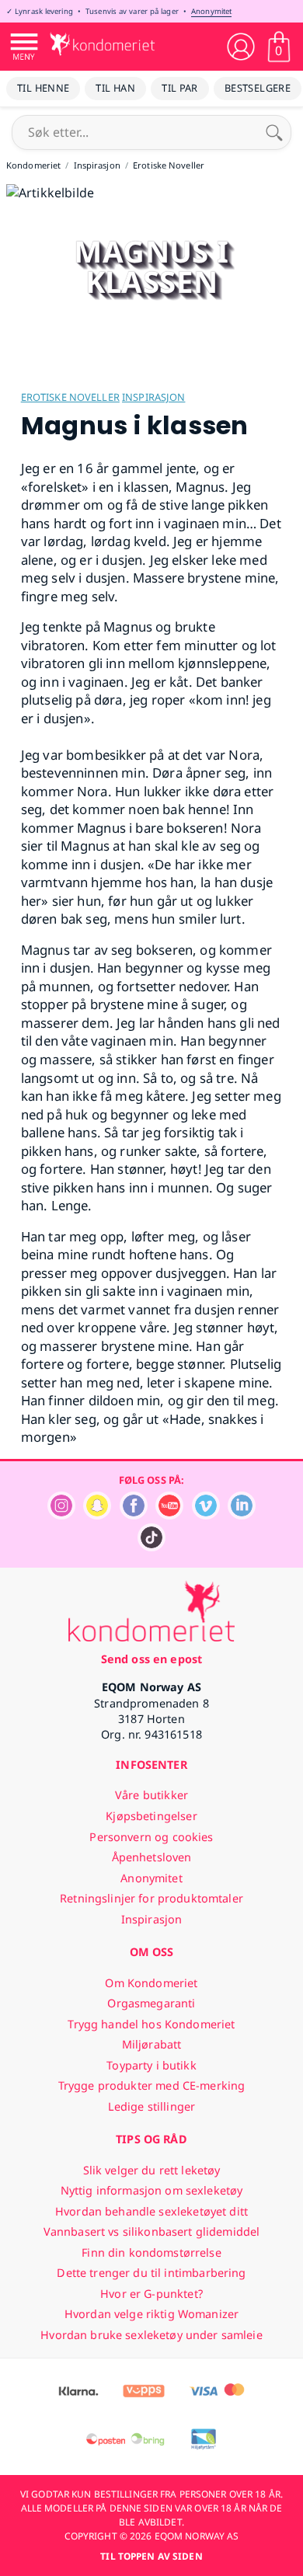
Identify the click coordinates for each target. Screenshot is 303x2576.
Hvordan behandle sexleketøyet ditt (151, 2211)
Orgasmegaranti (151, 2003)
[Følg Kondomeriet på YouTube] (169, 1515)
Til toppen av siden (151, 2556)
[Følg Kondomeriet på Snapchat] (97, 1515)
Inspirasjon (153, 397)
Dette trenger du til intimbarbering (151, 2273)
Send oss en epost (151, 1659)
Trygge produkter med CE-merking (151, 2085)
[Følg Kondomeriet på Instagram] (61, 1515)
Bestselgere (258, 88)
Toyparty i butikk (151, 2065)
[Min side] (241, 47)
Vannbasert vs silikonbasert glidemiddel (152, 2231)
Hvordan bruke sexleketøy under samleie (151, 2335)
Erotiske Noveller (70, 397)
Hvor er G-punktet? (151, 2294)
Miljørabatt (152, 2044)
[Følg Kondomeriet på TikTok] (151, 1547)
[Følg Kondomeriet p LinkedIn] (242, 1515)
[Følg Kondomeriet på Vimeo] (206, 1515)
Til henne (43, 88)
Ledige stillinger (151, 2106)
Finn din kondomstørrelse (151, 2252)
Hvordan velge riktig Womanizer (151, 2314)
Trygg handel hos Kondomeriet (151, 2024)
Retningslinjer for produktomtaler (151, 1898)
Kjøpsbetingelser (151, 1816)
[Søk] (274, 132)
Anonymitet (211, 11)
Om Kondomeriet (151, 1983)
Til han (115, 88)
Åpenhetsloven (152, 1857)
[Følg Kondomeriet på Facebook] (134, 1515)
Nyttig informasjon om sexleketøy (152, 2190)
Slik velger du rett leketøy (152, 2170)
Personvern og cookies (151, 1837)
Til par (180, 88)
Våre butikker (151, 1795)
